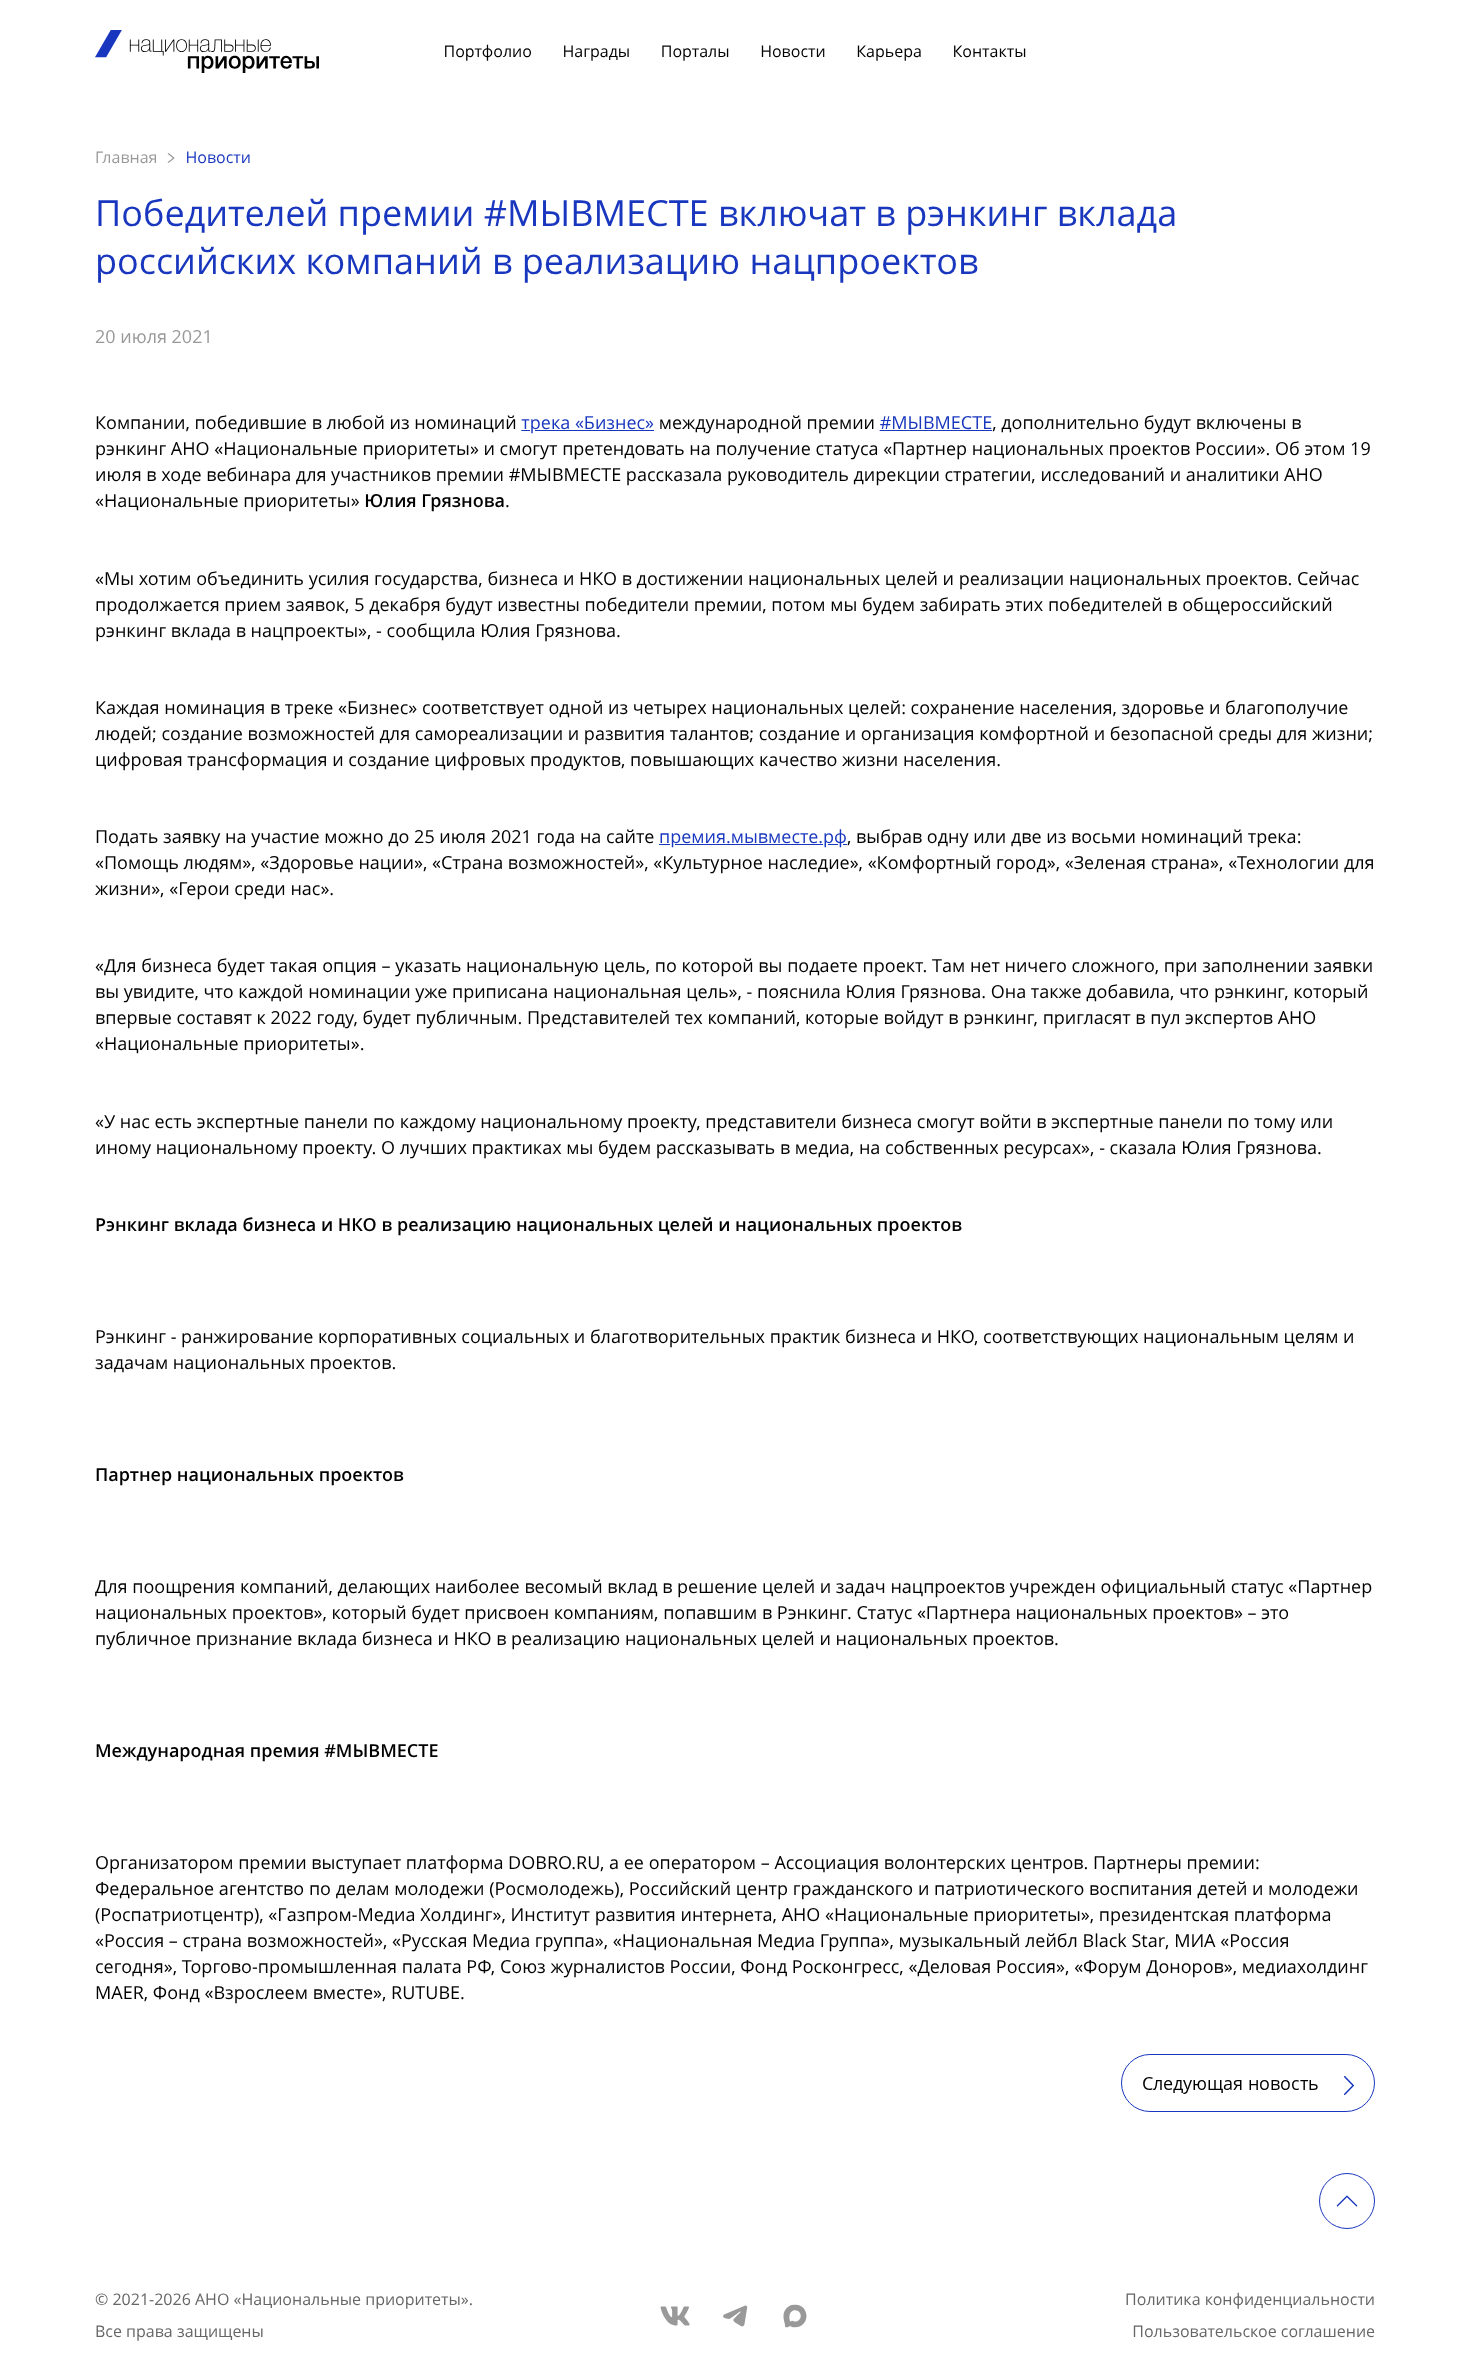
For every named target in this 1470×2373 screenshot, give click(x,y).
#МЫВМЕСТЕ (936, 423)
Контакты (989, 51)
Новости (792, 51)
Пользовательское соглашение (1253, 2331)
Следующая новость (1233, 2083)
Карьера (889, 51)
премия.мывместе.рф (753, 837)
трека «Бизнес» (587, 423)
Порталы (695, 51)
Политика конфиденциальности (1250, 2299)
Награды (596, 51)
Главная (126, 157)
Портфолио (488, 51)
